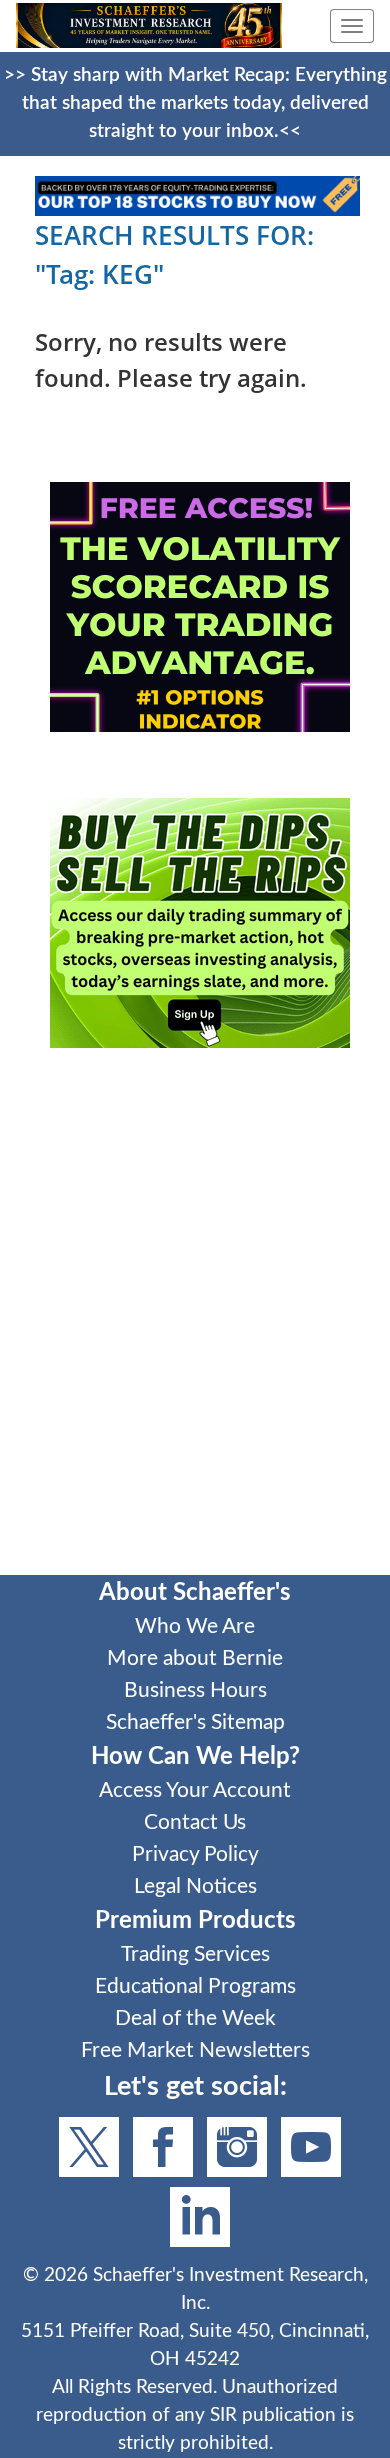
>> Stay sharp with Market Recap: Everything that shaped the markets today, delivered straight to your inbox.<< (195, 103)
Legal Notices (195, 1886)
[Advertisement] (195, 1325)
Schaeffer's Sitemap (195, 1722)
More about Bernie (195, 1658)
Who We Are (195, 1626)
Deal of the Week (195, 2018)
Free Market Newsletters (195, 2050)
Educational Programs (195, 1986)
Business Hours (195, 1690)
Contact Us (195, 1822)
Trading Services (195, 1954)
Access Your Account (195, 1790)
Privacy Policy (195, 1854)
